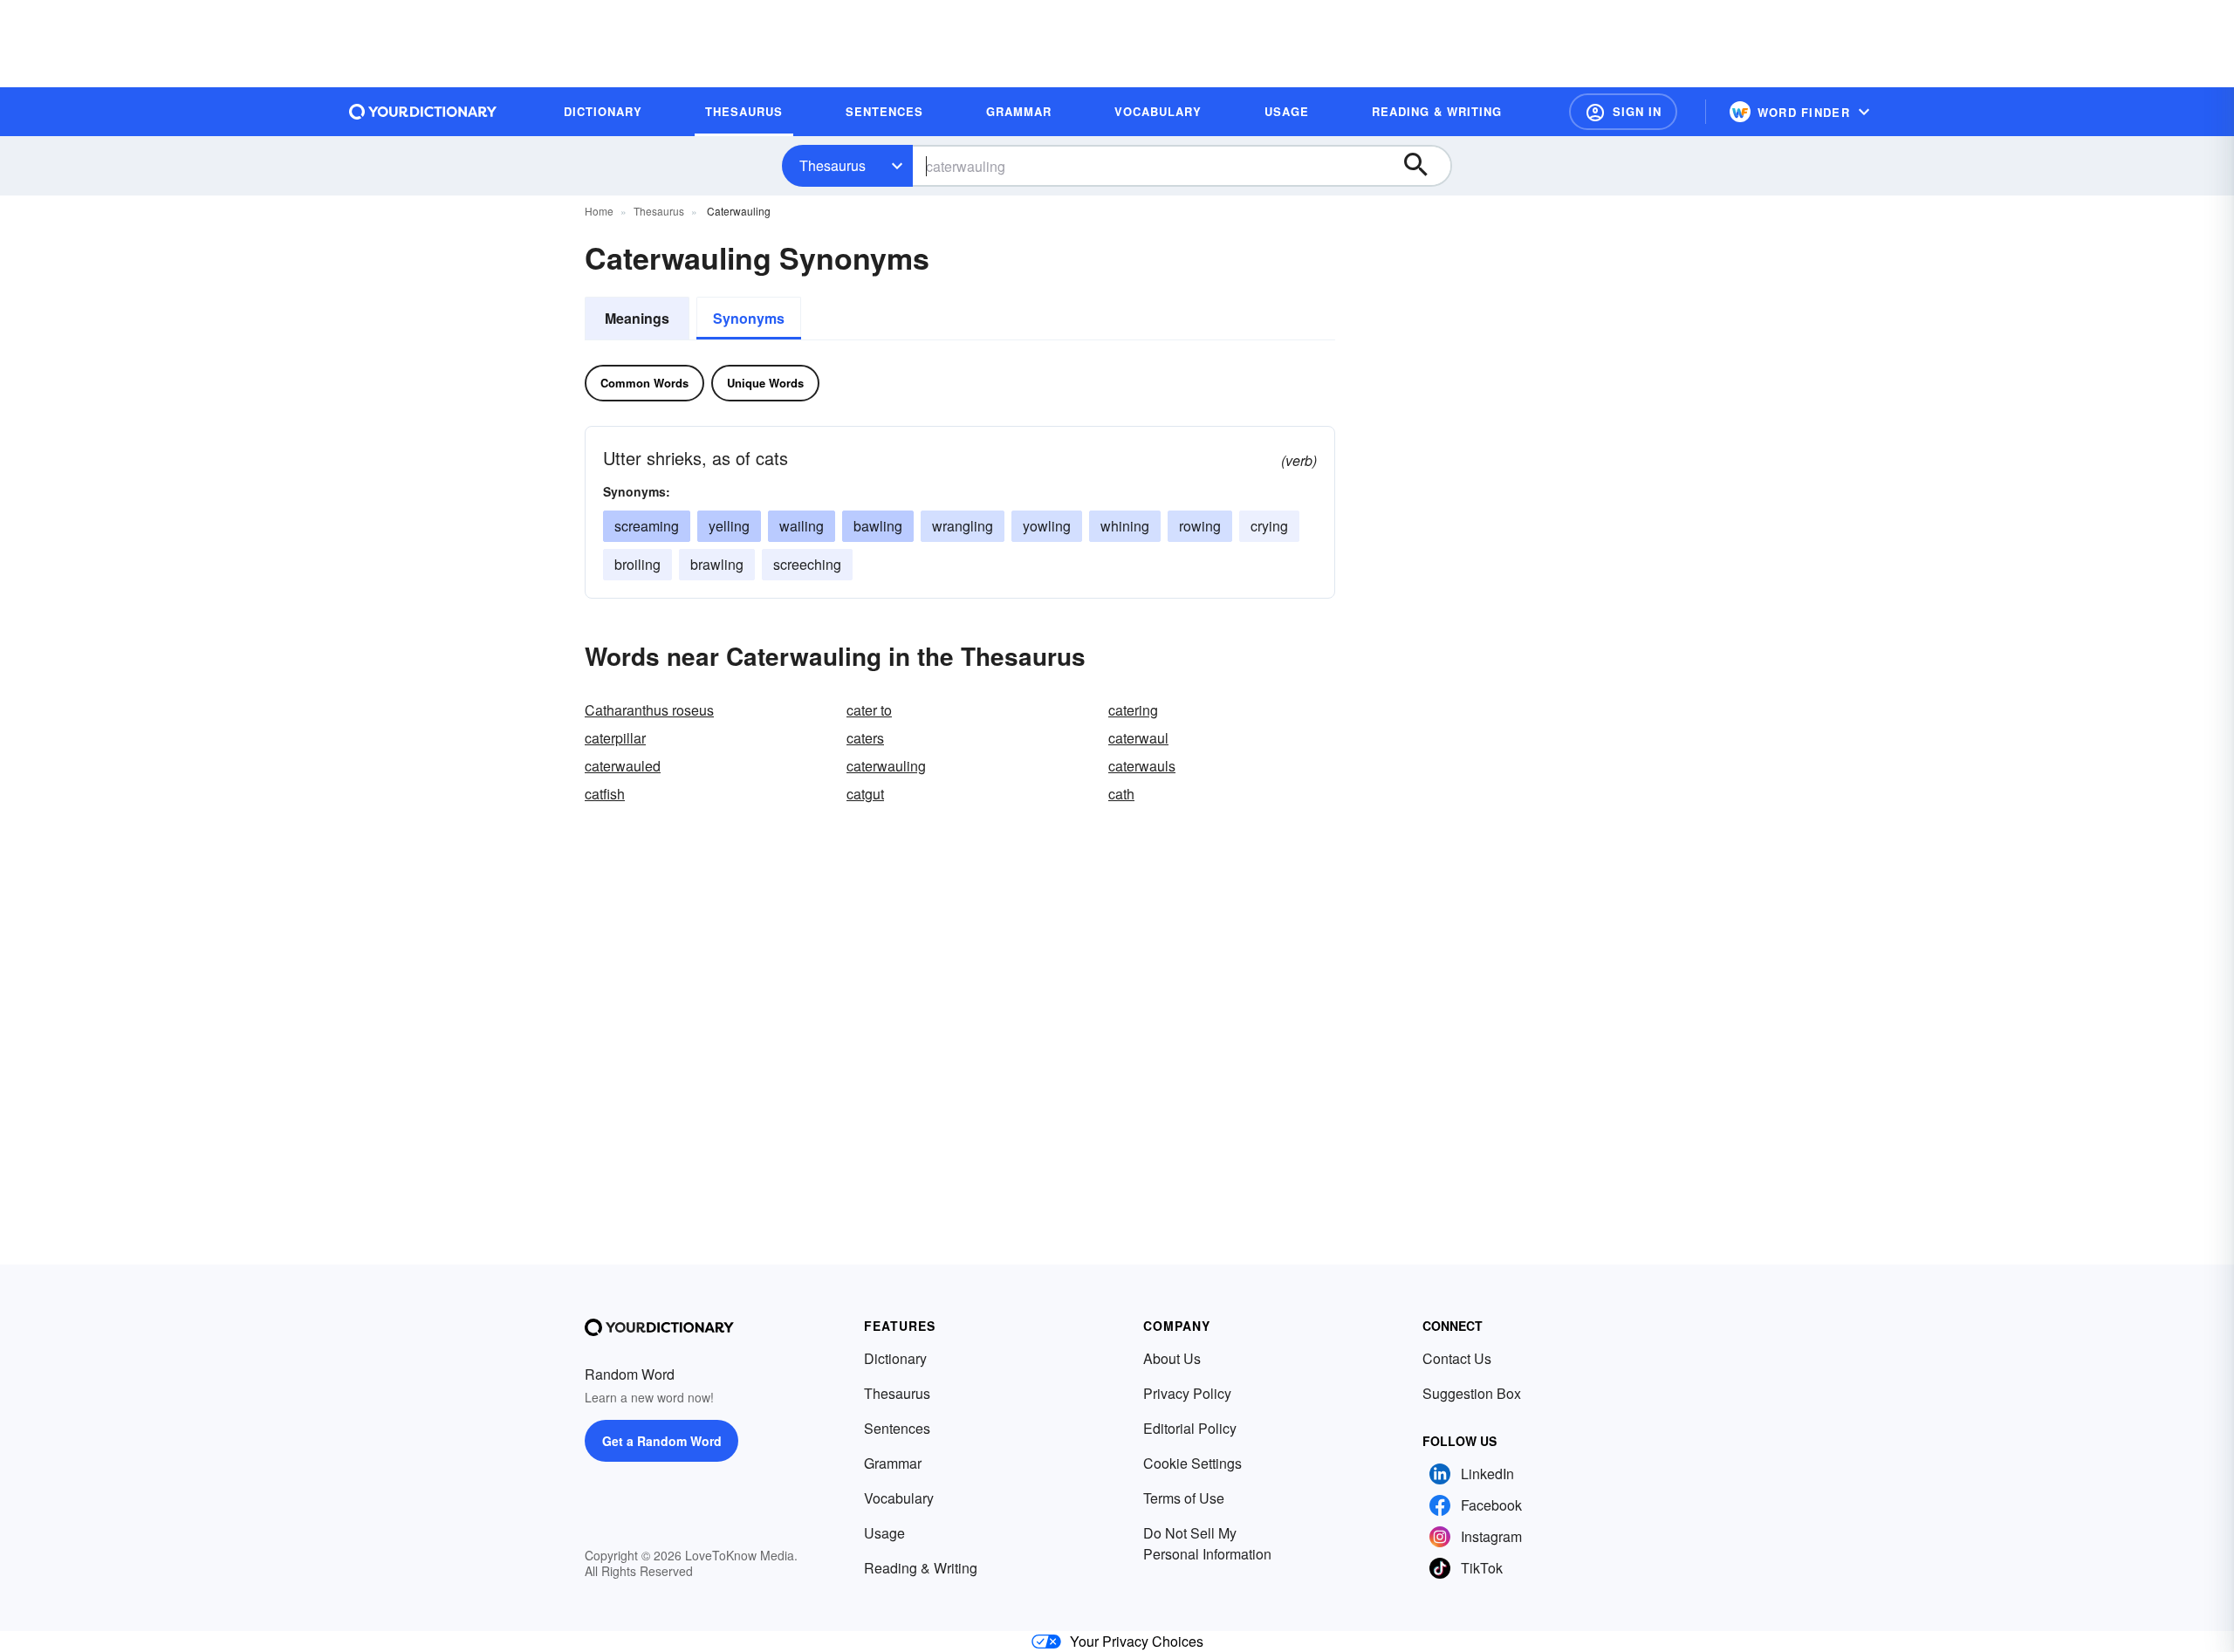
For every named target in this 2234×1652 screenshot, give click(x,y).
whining (1125, 526)
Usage (884, 1533)
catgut (865, 794)
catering (1133, 710)
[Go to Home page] (423, 112)
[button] (1623, 112)
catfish (605, 794)
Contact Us (1457, 1358)
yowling (1047, 526)
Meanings (637, 318)
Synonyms (749, 318)
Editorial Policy (1190, 1428)
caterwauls (1142, 766)
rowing (1200, 526)
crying (1269, 526)
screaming (647, 526)
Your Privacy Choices (1137, 1641)
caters (865, 738)
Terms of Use (1184, 1498)
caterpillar (615, 738)
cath (1121, 794)
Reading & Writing (921, 1568)
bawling (878, 526)
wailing (802, 526)
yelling (729, 526)
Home (599, 211)
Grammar (893, 1463)
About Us (1172, 1358)
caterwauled (623, 766)
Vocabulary (899, 1498)
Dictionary (895, 1358)
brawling (717, 564)
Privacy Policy (1187, 1393)
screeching (807, 564)
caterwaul (1138, 738)
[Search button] (1424, 166)
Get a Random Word (662, 1441)
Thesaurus (833, 165)
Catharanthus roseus (649, 710)
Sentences (897, 1428)
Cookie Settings (1192, 1463)
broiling (637, 564)
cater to (869, 710)
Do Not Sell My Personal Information (1207, 1543)
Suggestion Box (1472, 1393)
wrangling (963, 526)
